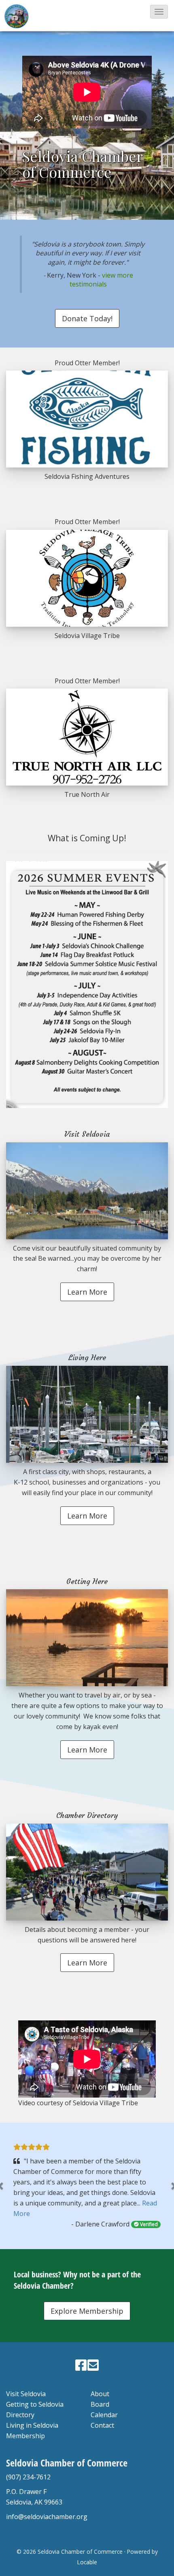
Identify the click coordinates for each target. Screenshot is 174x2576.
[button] (159, 12)
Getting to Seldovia (35, 2404)
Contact (102, 2425)
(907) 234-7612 (28, 2477)
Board (100, 2404)
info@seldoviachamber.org (47, 2517)
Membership (25, 2436)
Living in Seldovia (32, 2425)
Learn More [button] (87, 1292)
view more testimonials (101, 280)
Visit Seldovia (26, 2394)
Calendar (104, 2415)
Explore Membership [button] (87, 2311)
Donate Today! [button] (87, 318)
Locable (87, 2562)
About (100, 2394)
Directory (20, 2415)
